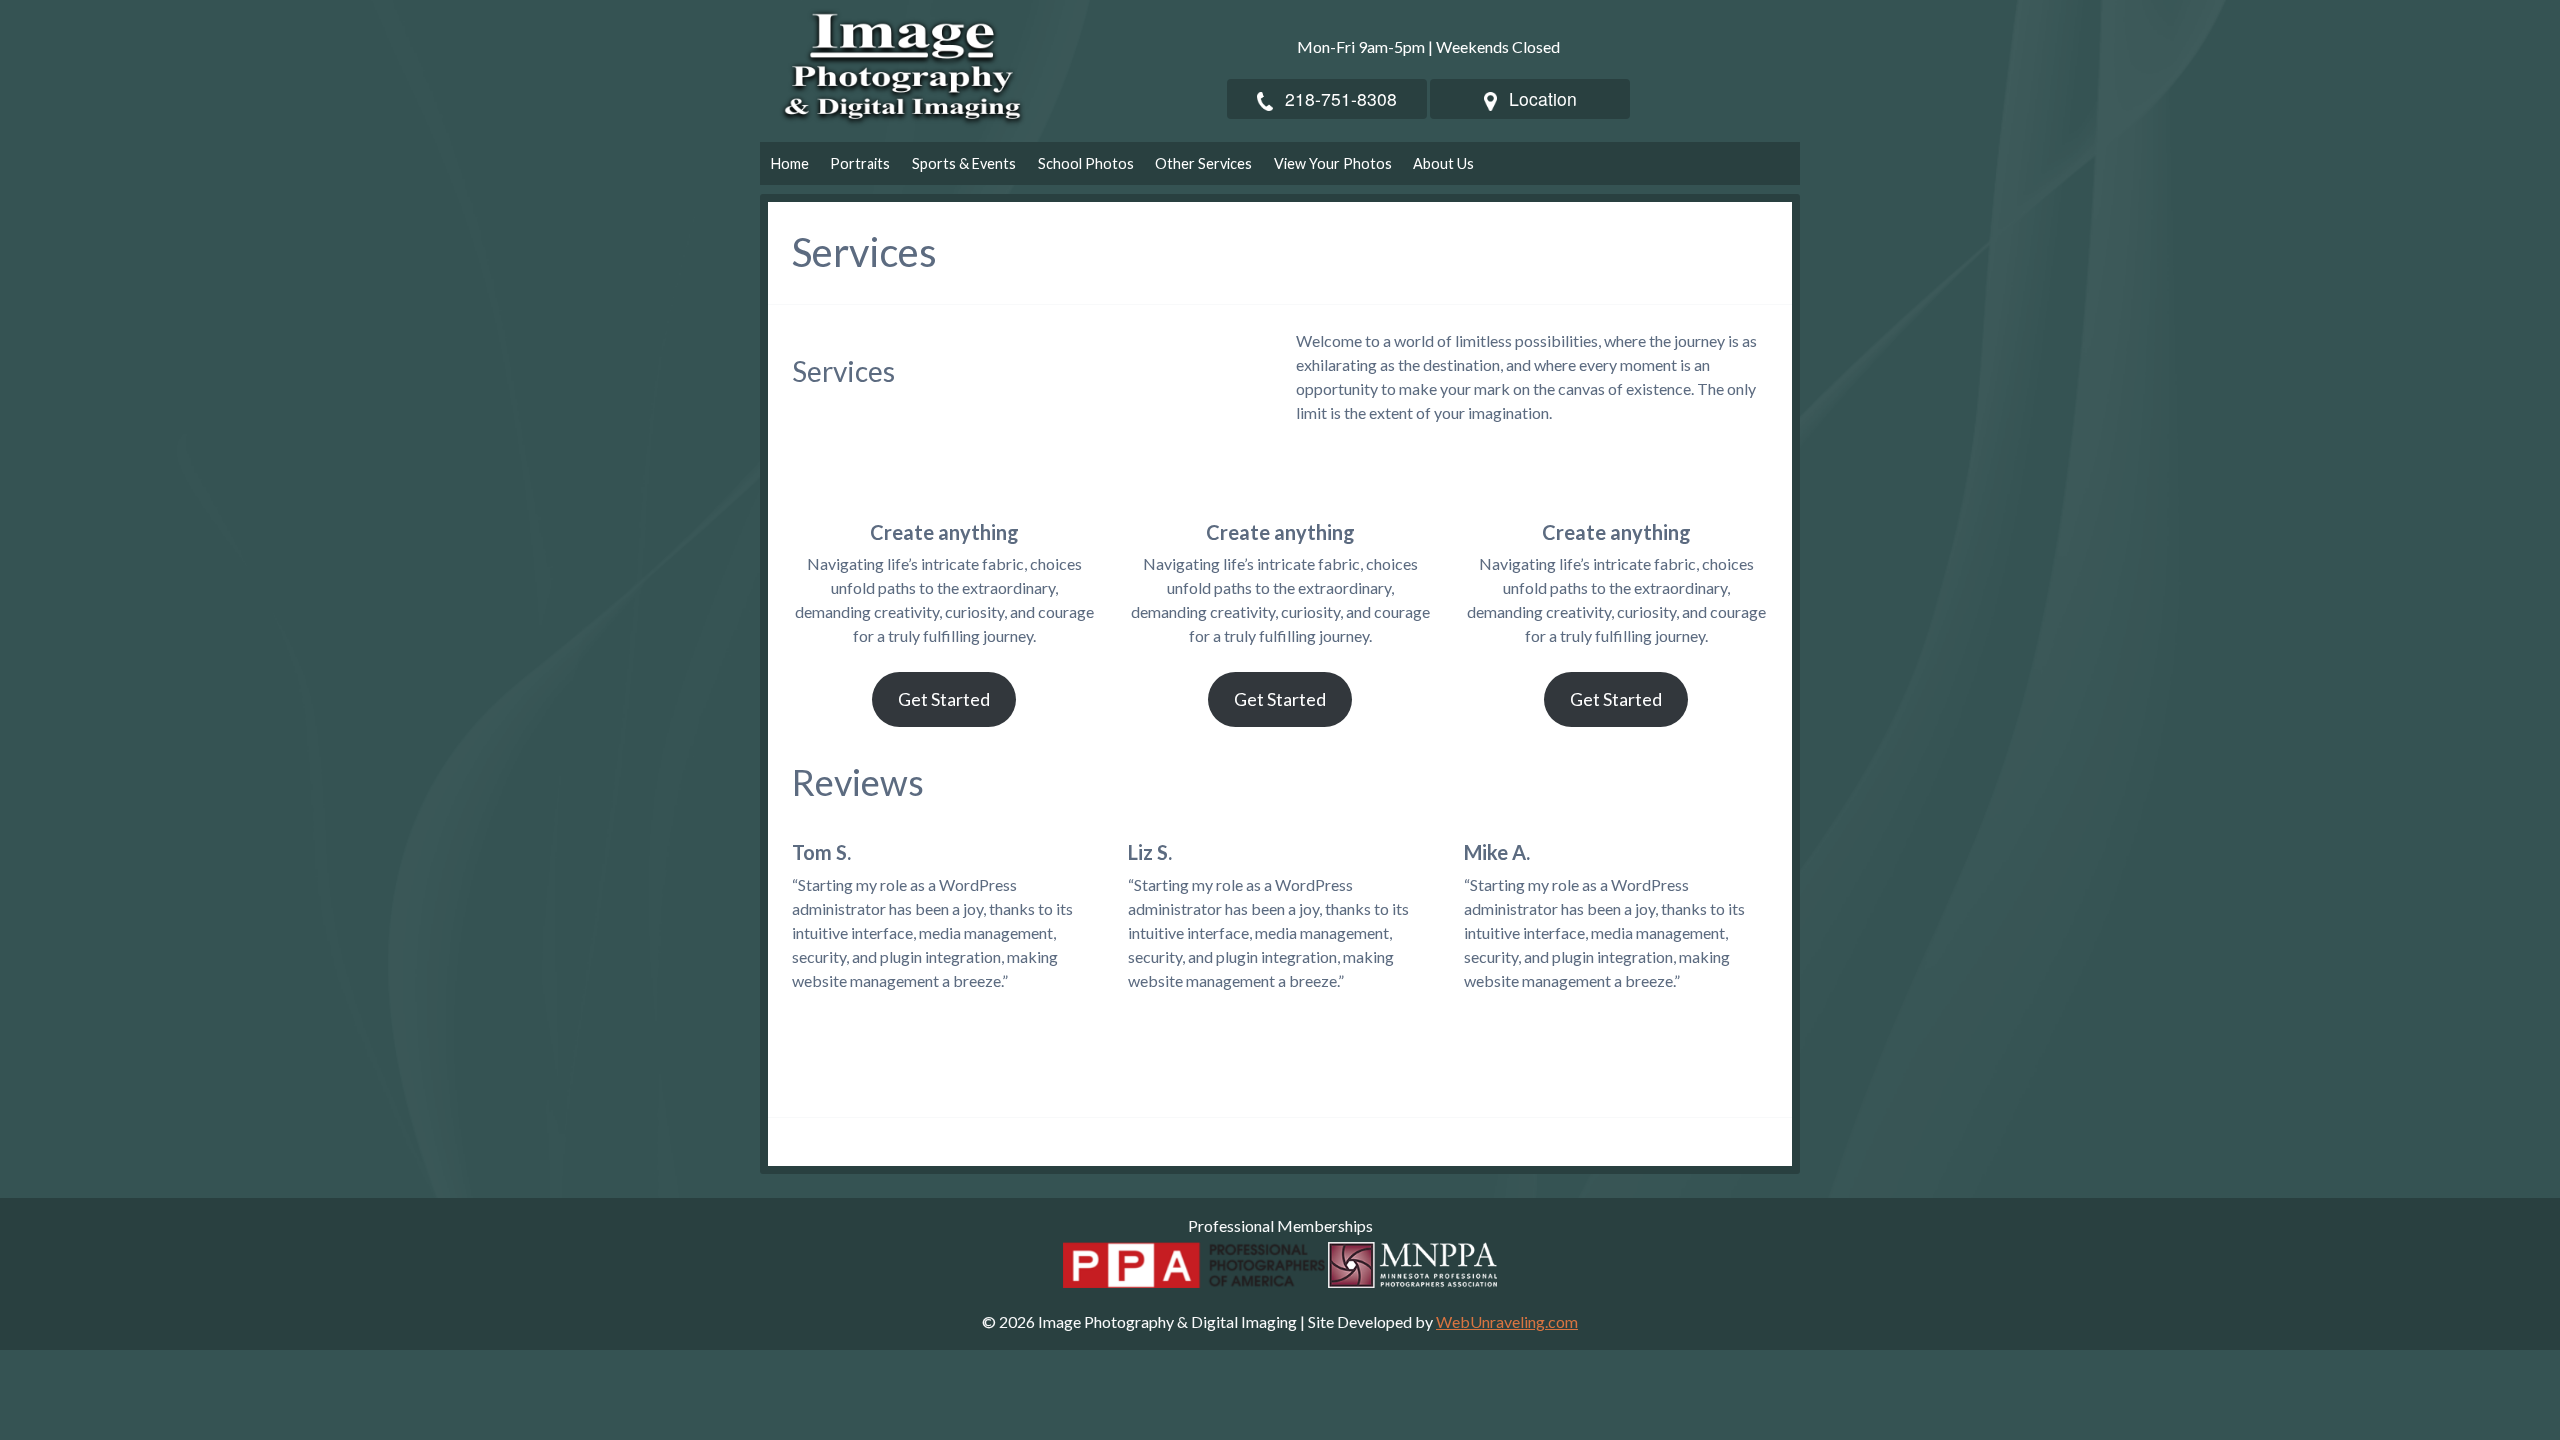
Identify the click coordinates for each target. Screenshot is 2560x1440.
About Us (1443, 163)
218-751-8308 (1341, 98)
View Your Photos (1333, 163)
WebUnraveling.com (1507, 1321)
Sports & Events (964, 163)
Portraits (860, 163)
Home (790, 163)
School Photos (1086, 163)
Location (1543, 98)
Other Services (1203, 163)
